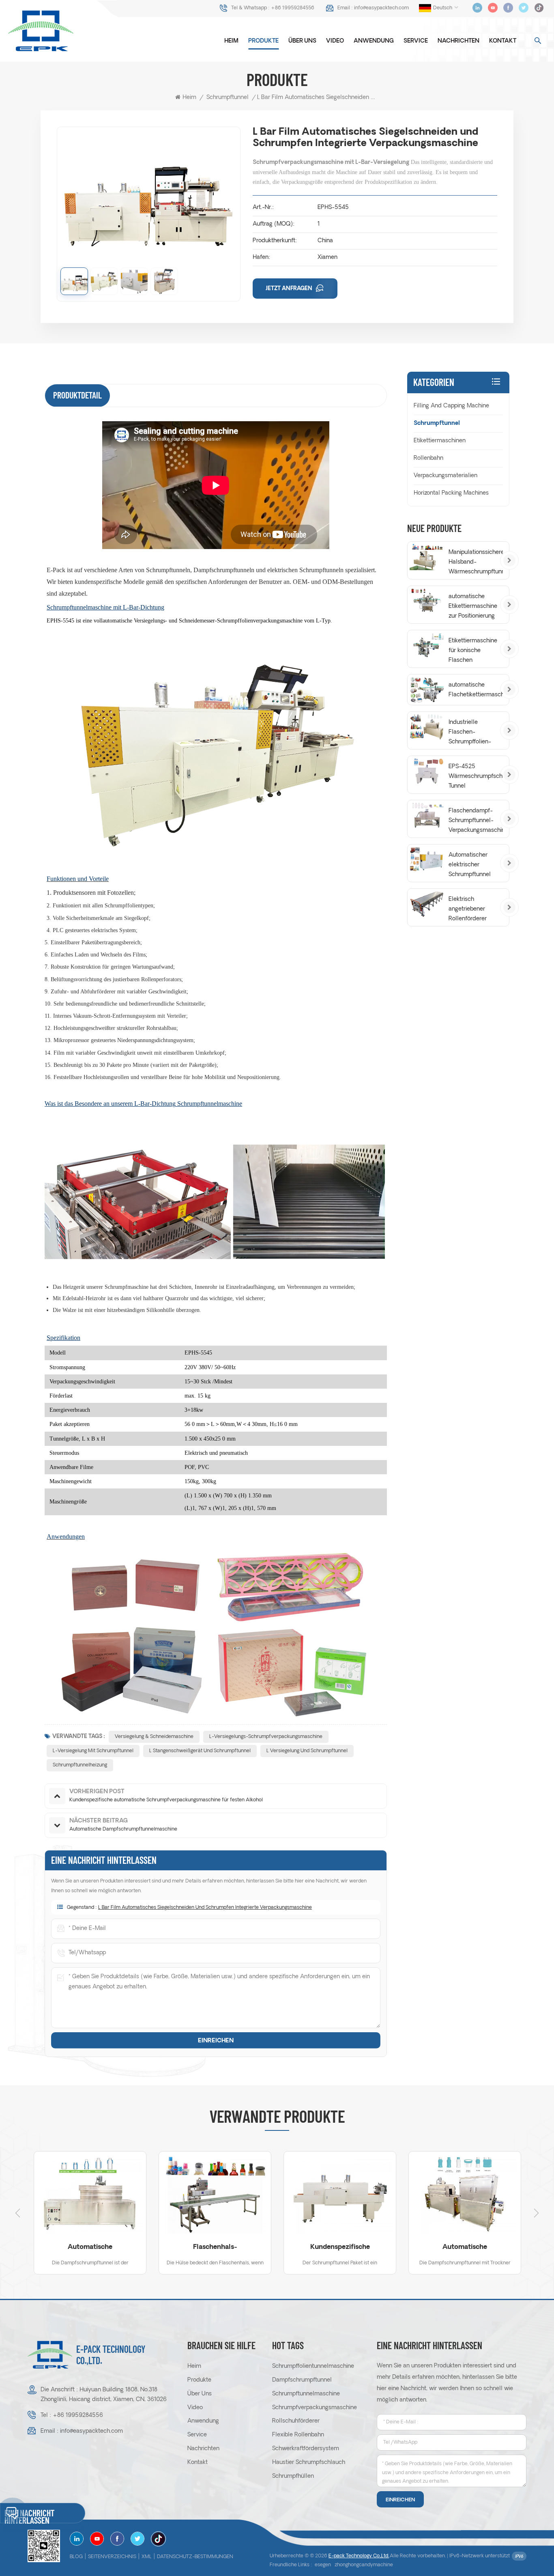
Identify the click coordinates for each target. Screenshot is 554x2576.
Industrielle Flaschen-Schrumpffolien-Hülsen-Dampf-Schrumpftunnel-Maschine (471, 733)
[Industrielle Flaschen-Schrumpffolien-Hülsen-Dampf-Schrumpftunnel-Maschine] (427, 727)
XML (147, 2557)
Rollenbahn (428, 458)
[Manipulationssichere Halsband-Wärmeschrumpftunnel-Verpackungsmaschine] (427, 557)
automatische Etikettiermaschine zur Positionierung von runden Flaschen (473, 607)
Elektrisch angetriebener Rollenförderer (468, 909)
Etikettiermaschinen (440, 441)
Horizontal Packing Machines (451, 493)
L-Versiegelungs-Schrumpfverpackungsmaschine (266, 1737)
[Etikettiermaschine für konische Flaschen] (427, 645)
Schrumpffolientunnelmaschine (313, 2366)
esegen (323, 2565)
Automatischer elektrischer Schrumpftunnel (470, 865)
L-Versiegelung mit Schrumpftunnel (93, 1751)
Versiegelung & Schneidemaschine (154, 1737)
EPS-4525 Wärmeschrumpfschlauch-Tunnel (476, 776)
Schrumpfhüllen (293, 2476)
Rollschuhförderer (296, 2421)
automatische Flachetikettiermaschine (476, 690)
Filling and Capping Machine (451, 406)
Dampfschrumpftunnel (302, 2380)
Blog (76, 2557)
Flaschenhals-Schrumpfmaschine (90, 2248)
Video (335, 41)
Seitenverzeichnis (112, 2557)
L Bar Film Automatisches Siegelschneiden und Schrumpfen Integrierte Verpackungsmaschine (205, 1908)
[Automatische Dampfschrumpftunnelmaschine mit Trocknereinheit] (340, 2195)
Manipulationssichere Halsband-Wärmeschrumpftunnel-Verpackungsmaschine (476, 563)
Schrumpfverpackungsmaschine (315, 2408)
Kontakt (503, 41)
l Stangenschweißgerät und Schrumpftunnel (200, 1751)
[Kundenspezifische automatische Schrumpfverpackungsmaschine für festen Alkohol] (215, 2195)
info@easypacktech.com (381, 8)
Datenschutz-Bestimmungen (195, 2557)
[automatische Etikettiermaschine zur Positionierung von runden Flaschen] (427, 601)
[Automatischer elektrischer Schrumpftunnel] (427, 860)
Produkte (263, 41)
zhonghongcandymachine (364, 2565)
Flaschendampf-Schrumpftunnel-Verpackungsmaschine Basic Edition (476, 822)
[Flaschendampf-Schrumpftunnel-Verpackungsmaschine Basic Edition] (427, 815)
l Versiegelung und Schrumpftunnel (307, 1751)
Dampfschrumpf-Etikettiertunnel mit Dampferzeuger (465, 2248)
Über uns (302, 41)
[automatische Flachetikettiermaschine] (427, 690)
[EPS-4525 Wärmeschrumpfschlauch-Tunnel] (427, 771)
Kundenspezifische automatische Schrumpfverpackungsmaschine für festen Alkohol (215, 2248)
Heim (231, 41)
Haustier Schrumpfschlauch (309, 2463)
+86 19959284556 (293, 8)
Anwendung (374, 41)
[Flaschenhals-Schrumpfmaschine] (90, 2195)
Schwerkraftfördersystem (306, 2449)
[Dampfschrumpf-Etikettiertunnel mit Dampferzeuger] (465, 2195)
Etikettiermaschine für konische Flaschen (473, 651)
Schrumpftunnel (228, 98)
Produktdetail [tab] (77, 395)
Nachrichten (458, 41)
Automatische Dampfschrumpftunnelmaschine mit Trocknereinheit (340, 2248)
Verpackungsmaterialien (446, 476)
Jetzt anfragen (290, 289)
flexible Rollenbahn (298, 2435)
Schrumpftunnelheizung (80, 1765)
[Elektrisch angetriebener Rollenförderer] (427, 904)
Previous (17, 2213)
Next (537, 2213)
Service (416, 41)
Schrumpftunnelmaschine (306, 2394)
